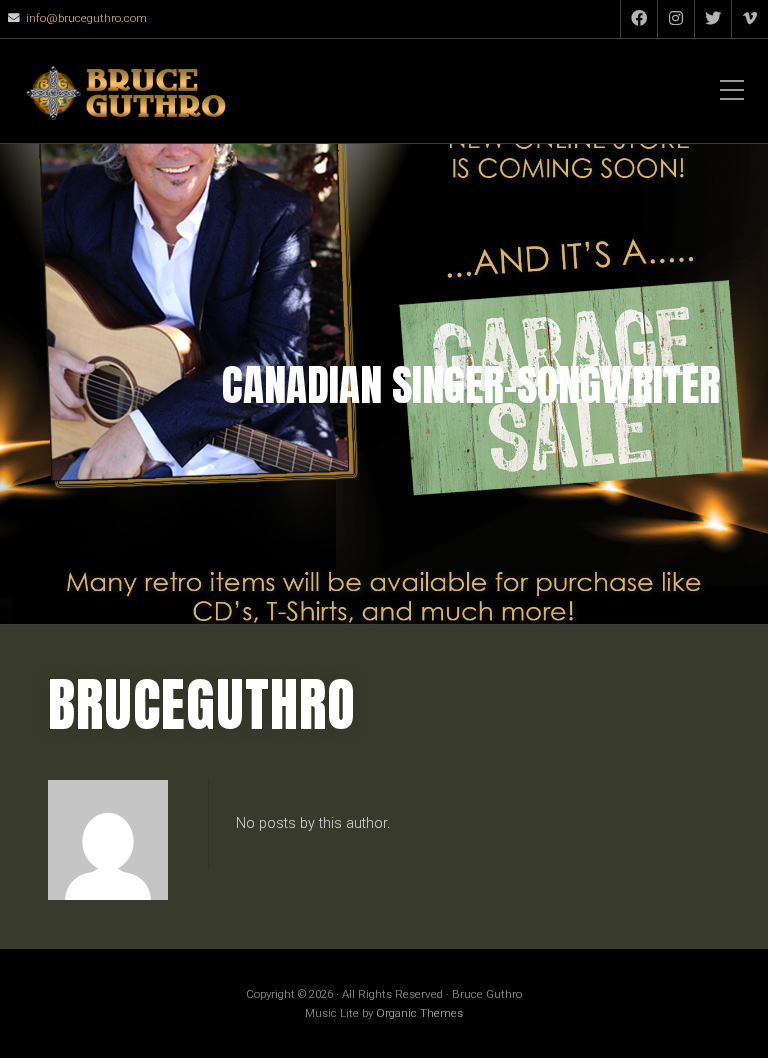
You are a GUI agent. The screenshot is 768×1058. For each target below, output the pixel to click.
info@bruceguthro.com (86, 18)
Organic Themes (419, 1013)
